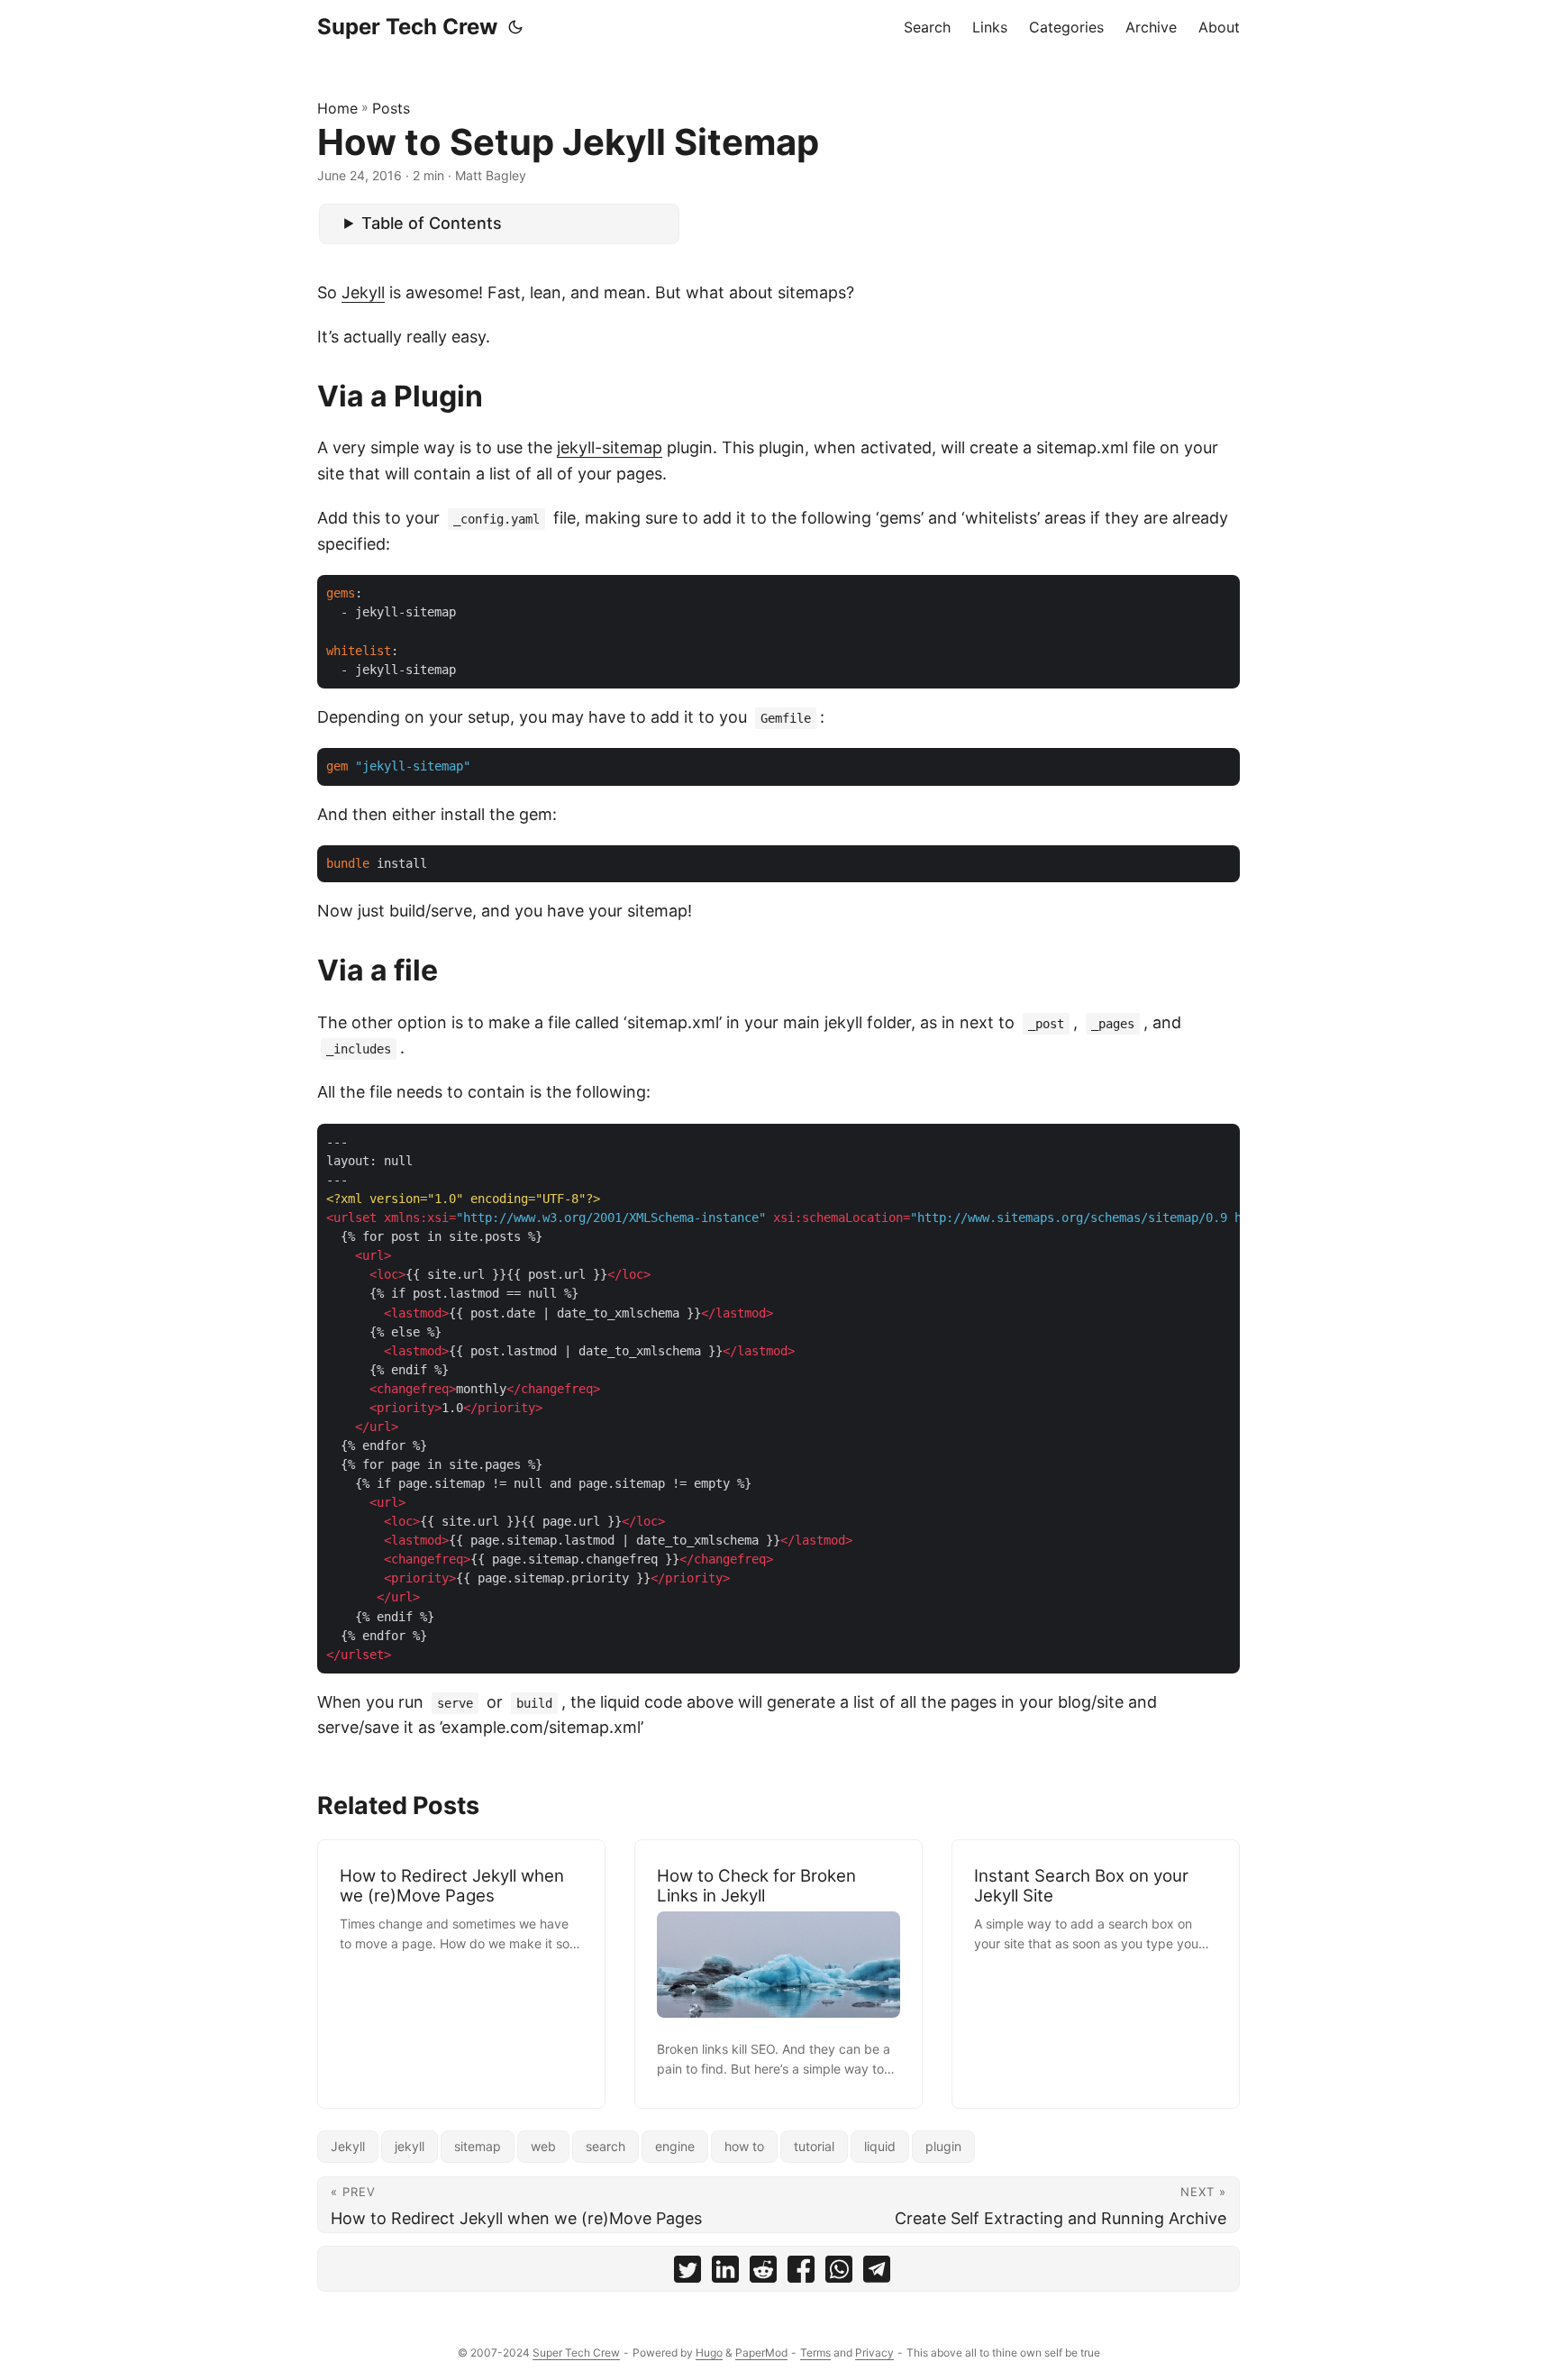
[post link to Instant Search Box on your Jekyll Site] (1096, 1974)
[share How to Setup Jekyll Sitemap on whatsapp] (839, 2273)
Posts (391, 108)
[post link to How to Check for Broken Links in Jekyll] (778, 1974)
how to (744, 2146)
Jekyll (363, 292)
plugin (943, 2146)
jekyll (410, 2146)
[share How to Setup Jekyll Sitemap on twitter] (687, 2273)
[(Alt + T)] (515, 27)
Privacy (874, 2353)
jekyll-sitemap (610, 447)
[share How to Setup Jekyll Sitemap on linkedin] (725, 2273)
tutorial (814, 2146)
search (605, 2146)
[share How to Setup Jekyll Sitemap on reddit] (763, 2273)
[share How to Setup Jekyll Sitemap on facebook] (801, 2273)
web (543, 2146)
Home (337, 108)
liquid (880, 2146)
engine (675, 2146)
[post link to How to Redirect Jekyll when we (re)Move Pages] (461, 1974)
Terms (815, 2353)
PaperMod (761, 2353)
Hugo (709, 2353)
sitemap (478, 2146)
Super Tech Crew (407, 27)
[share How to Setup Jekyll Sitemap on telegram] (877, 2273)
